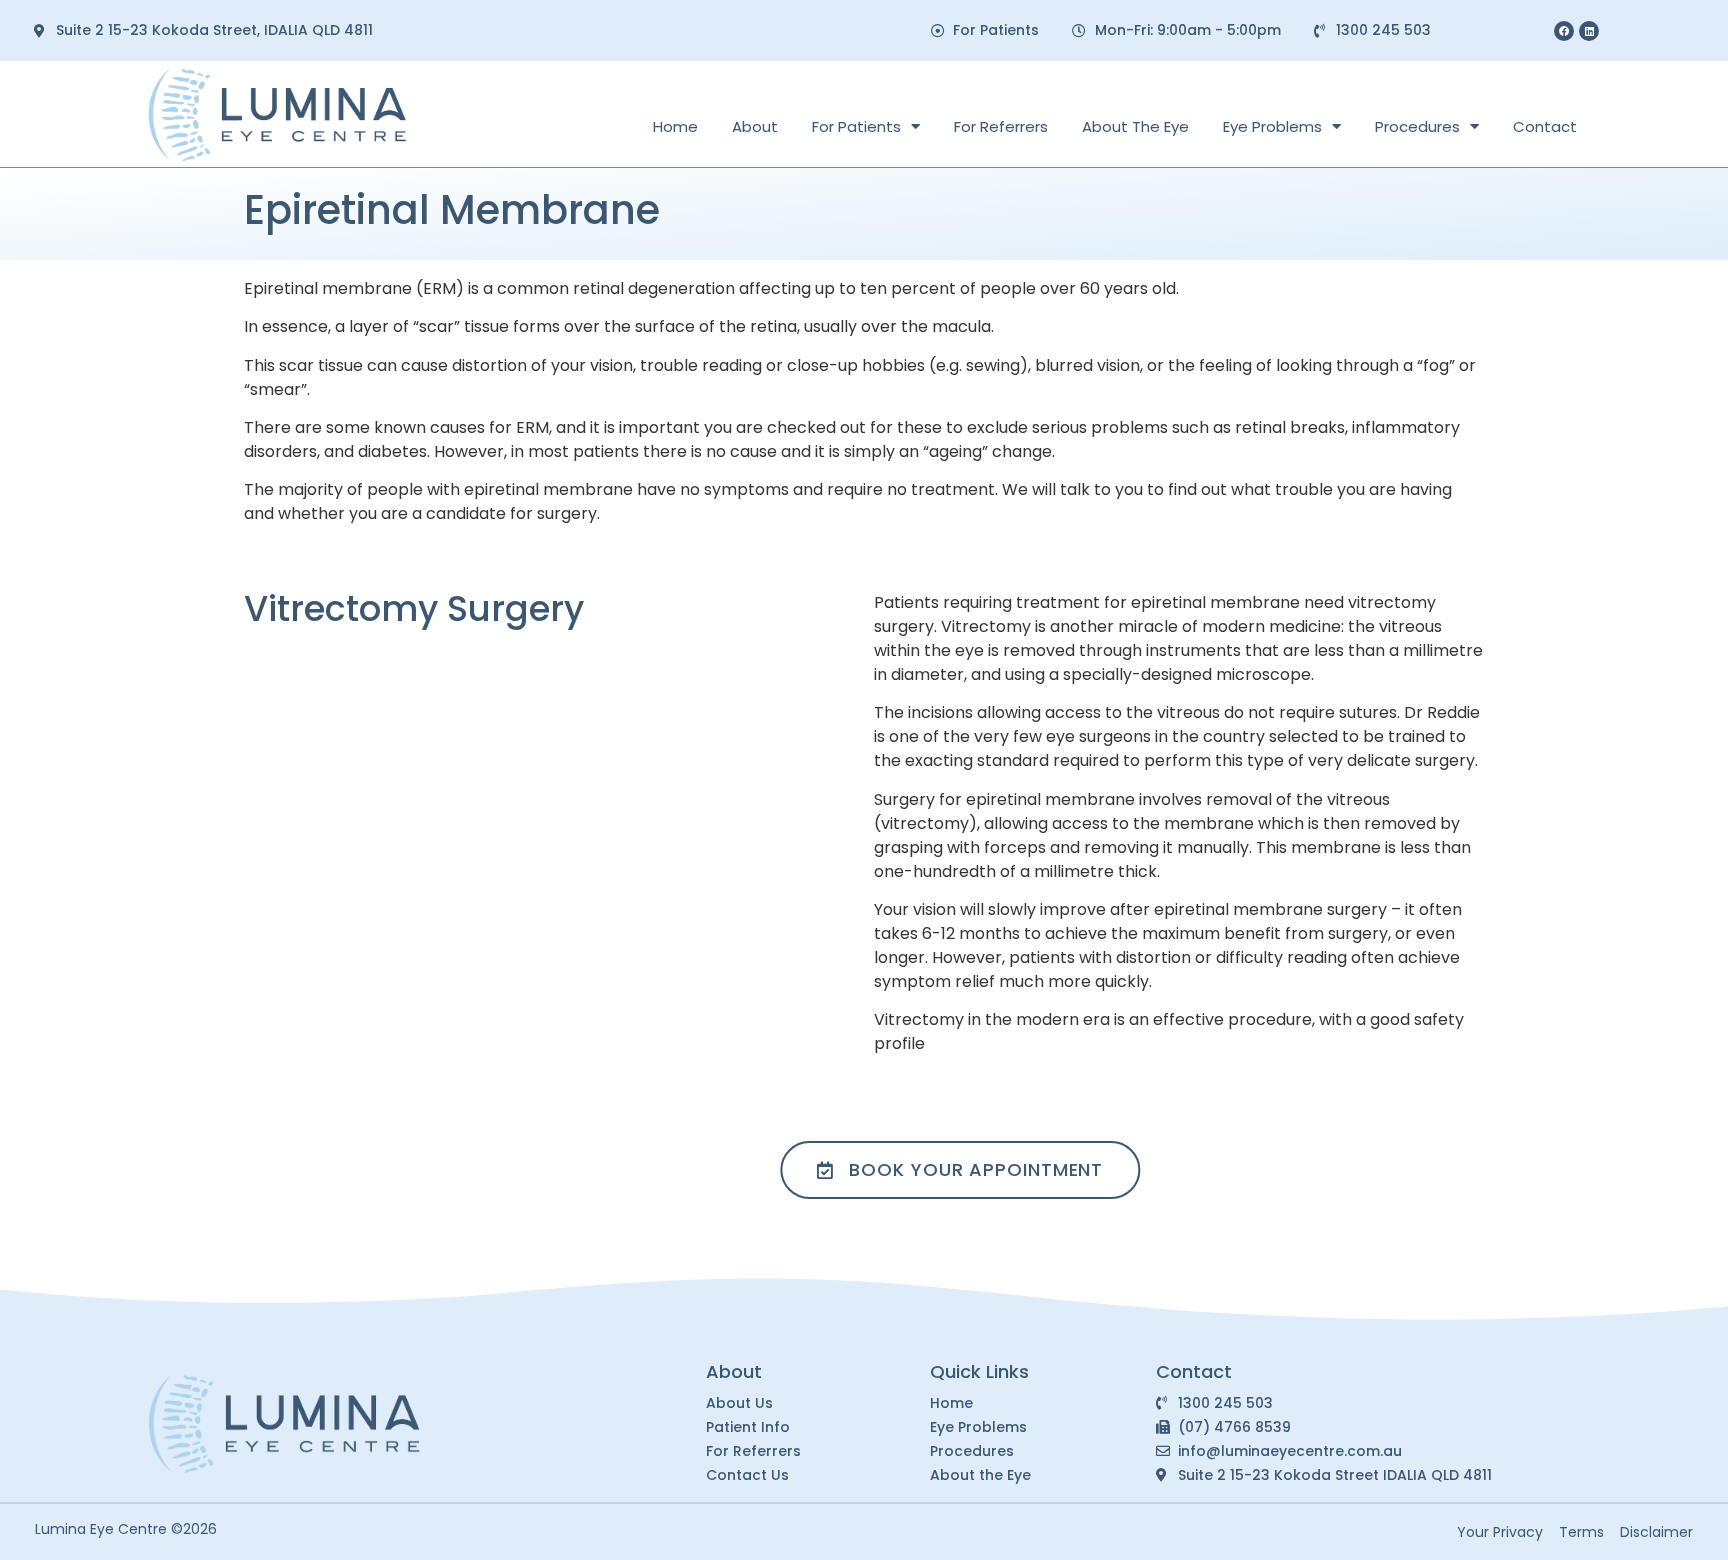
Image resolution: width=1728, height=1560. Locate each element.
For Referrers (1001, 126)
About (755, 126)
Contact (1545, 126)
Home (675, 126)
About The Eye (1135, 126)
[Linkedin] (1589, 31)
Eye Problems (1272, 126)
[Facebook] (1564, 31)
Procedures (1417, 126)
